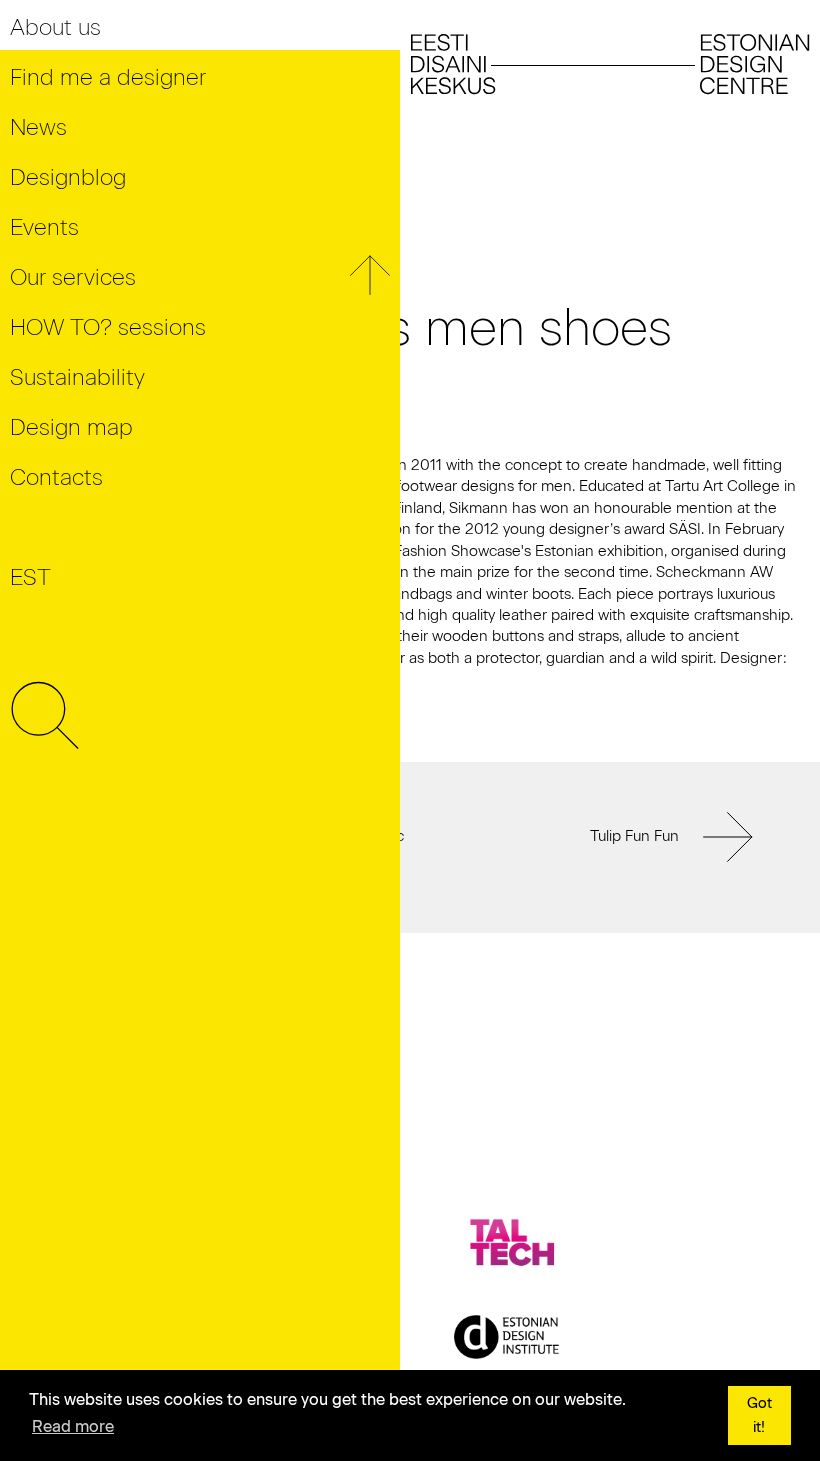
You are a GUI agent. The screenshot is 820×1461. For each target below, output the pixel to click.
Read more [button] (73, 1426)
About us (55, 27)
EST (30, 577)
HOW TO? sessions (108, 327)
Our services (73, 277)
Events (44, 227)
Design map (71, 427)
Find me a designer (108, 77)
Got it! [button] (759, 1415)
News (38, 127)
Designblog (68, 177)
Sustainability (77, 377)
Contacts (56, 477)
